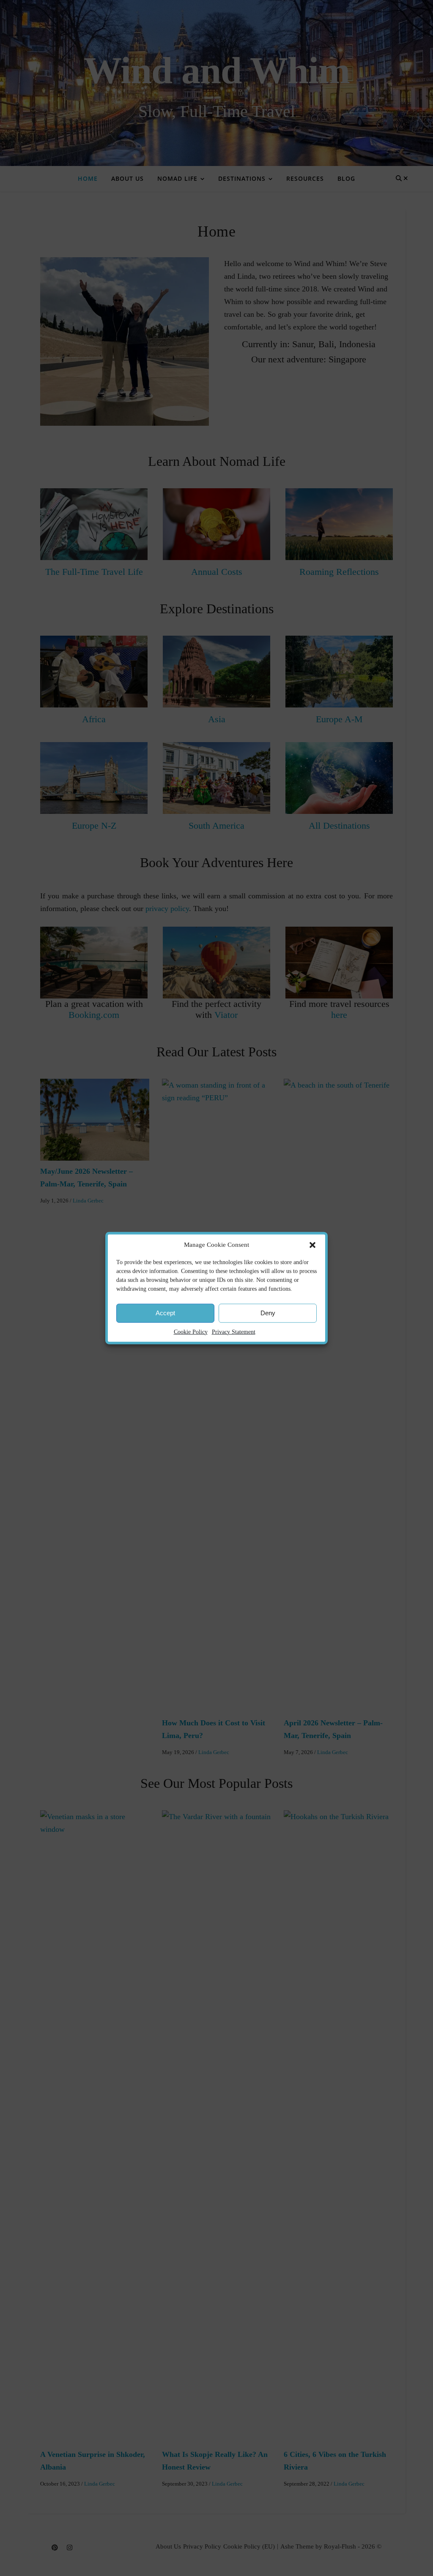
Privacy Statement (234, 1332)
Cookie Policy (191, 1332)
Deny (268, 1313)
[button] (312, 1245)
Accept (165, 1313)
